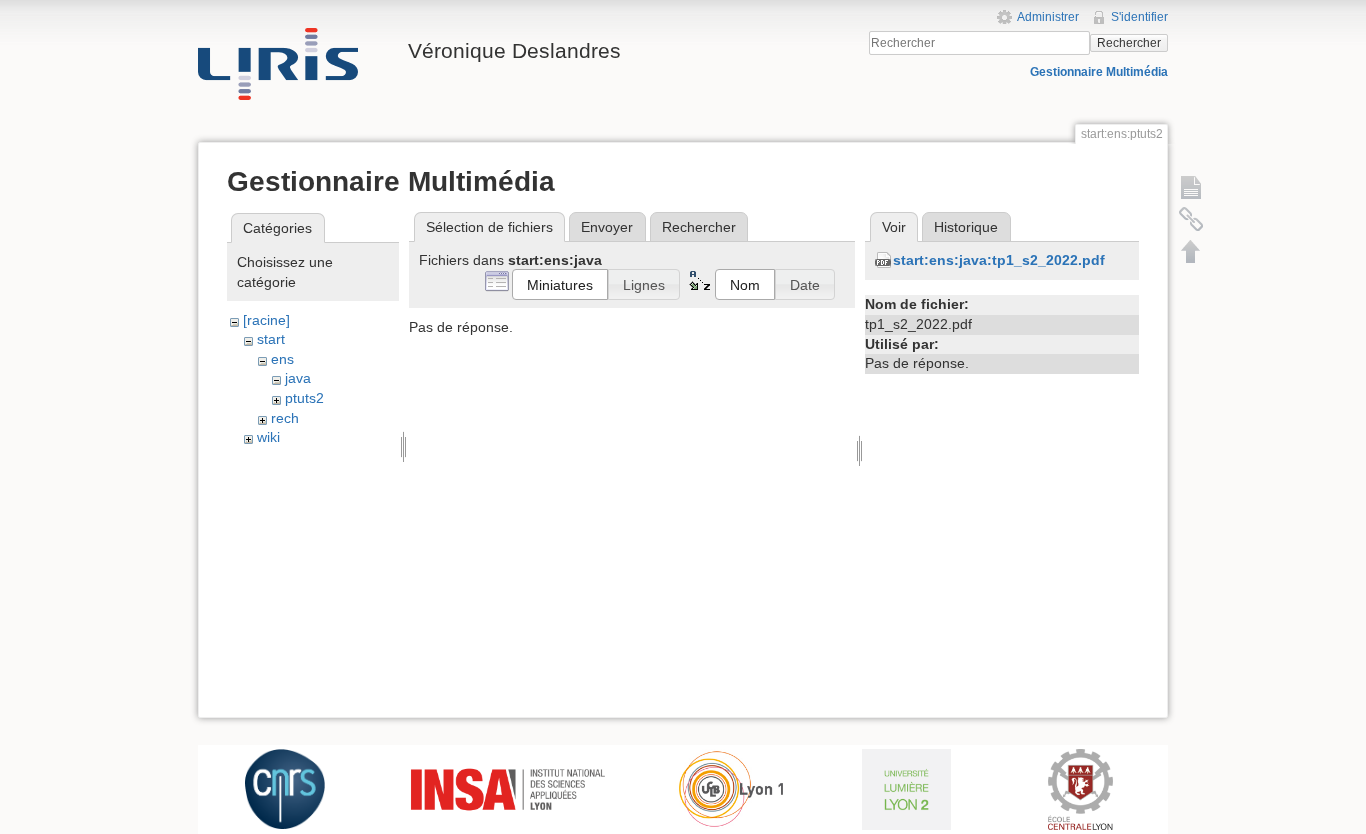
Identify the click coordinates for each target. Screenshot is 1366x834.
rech (285, 418)
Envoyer (607, 227)
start (271, 339)
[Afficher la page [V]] (1191, 187)
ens (282, 359)
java (298, 378)
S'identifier (1139, 17)
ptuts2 (304, 398)
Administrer (1048, 17)
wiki (268, 437)
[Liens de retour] (1191, 219)
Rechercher (1129, 43)
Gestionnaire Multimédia (1099, 72)
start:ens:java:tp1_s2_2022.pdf (999, 260)
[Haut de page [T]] (1191, 251)
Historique (966, 227)
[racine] (266, 320)
